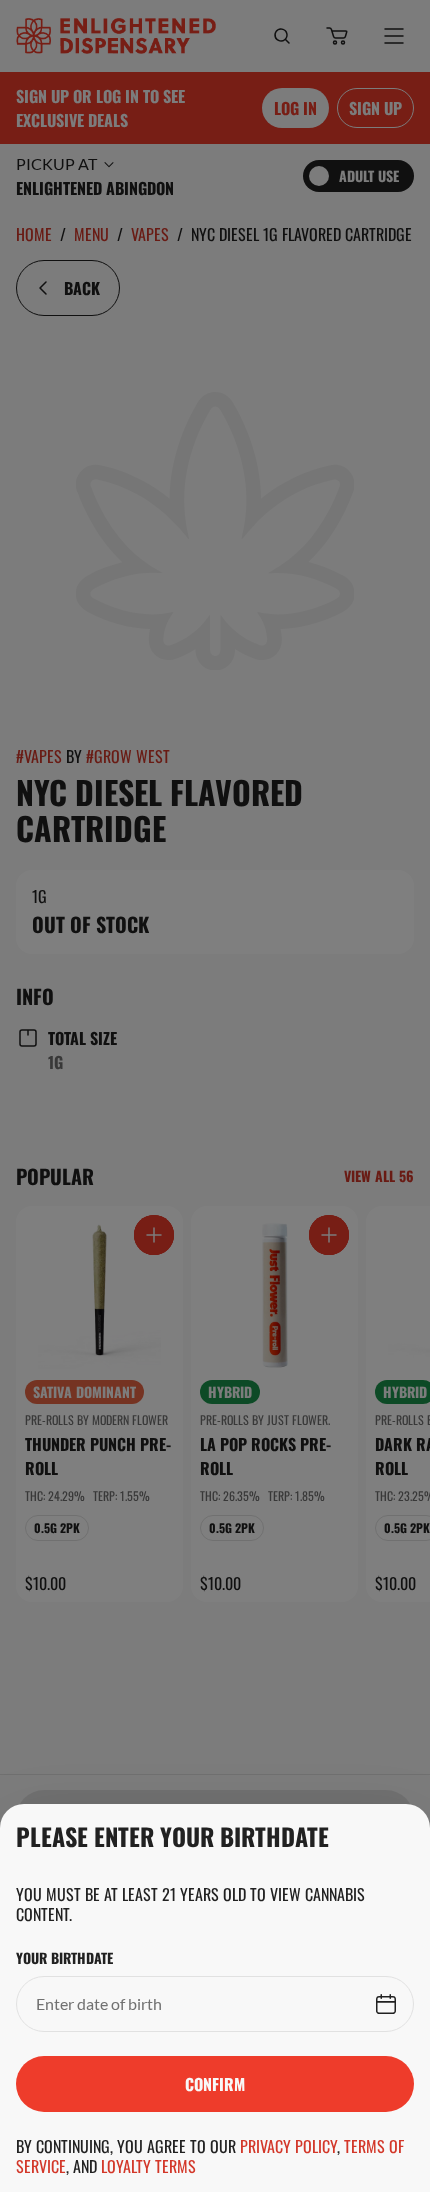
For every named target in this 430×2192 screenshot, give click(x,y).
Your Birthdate (64, 1958)
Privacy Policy (288, 2146)
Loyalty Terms (148, 2166)
